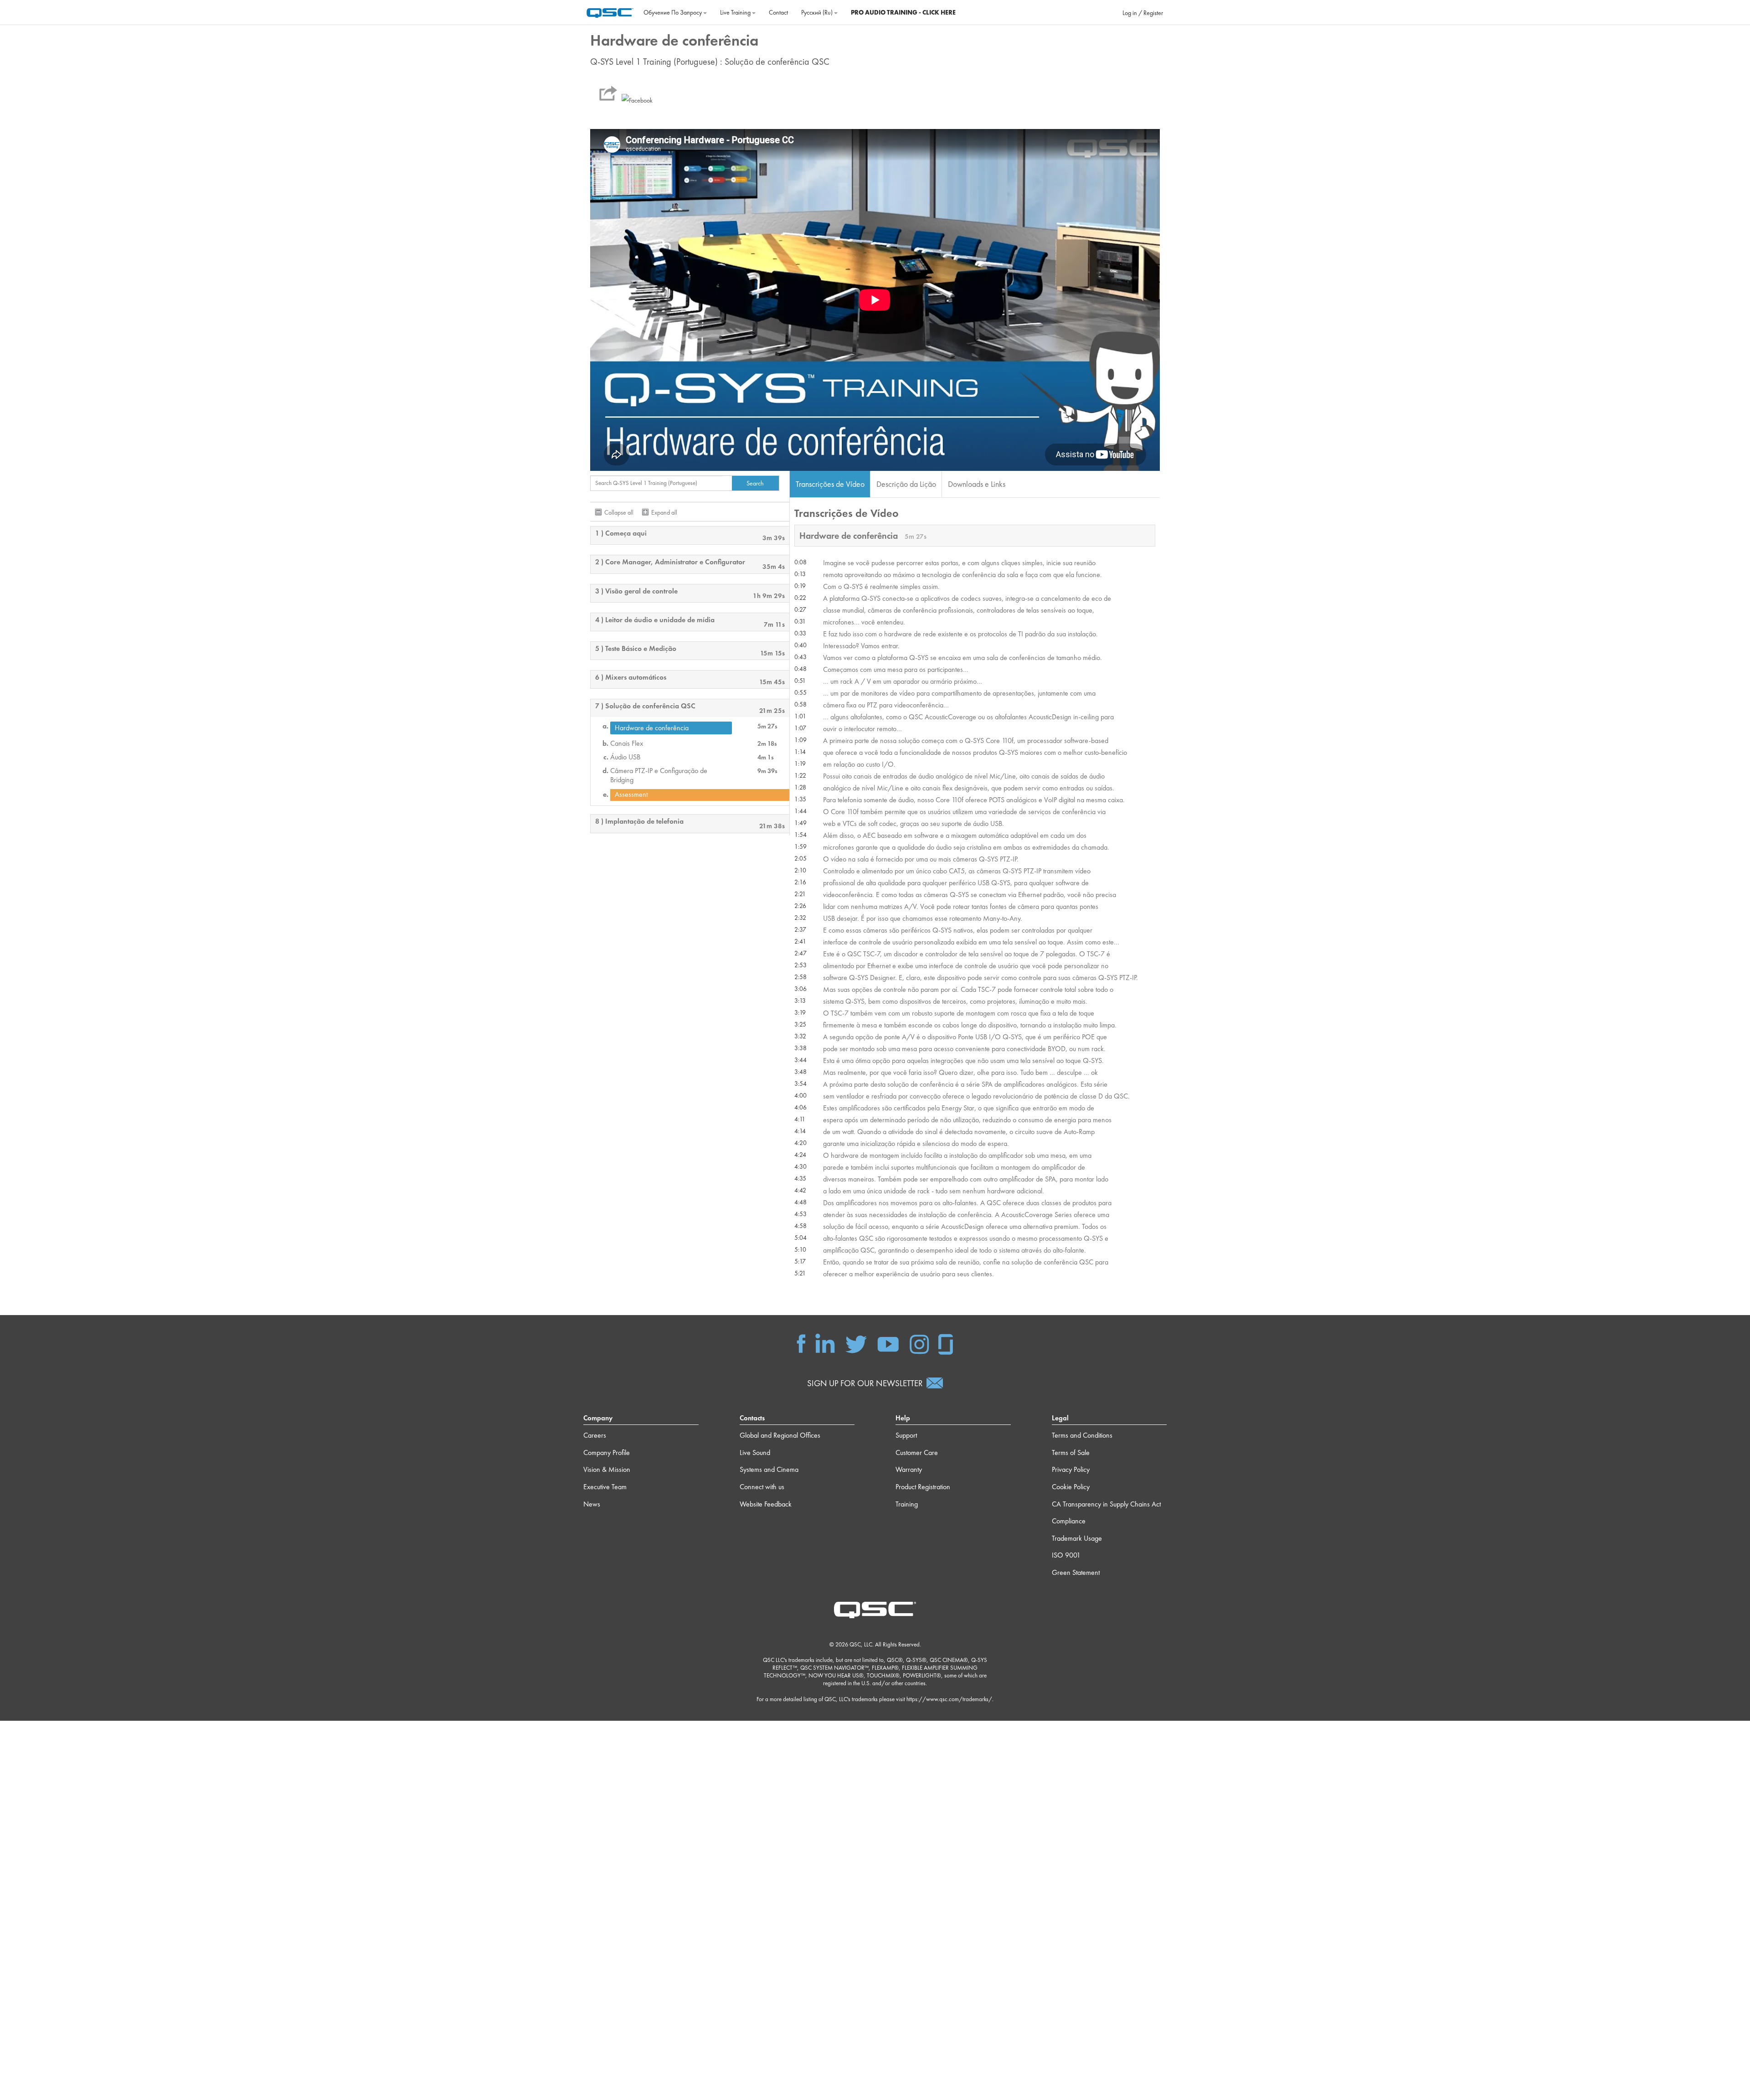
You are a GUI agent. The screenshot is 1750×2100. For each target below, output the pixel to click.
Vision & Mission (607, 1469)
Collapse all (619, 512)
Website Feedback (766, 1504)
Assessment (631, 795)
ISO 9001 (1066, 1555)
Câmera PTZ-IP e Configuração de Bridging (659, 775)
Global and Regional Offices (780, 1435)
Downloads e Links (977, 484)
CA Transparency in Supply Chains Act (1106, 1504)
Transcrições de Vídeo (830, 484)
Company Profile (607, 1452)
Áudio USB (625, 757)
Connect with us (762, 1487)
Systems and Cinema (769, 1469)
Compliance (1069, 1521)
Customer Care (917, 1452)
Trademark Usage (1077, 1538)
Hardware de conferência (652, 728)
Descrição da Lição (906, 484)
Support (906, 1435)
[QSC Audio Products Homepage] (875, 1609)
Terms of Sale (1071, 1452)
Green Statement (1076, 1572)
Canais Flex (627, 743)
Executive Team (605, 1487)
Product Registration (923, 1487)
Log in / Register (1143, 13)
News (592, 1504)
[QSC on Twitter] (856, 1343)
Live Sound (755, 1452)
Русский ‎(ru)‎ (818, 12)
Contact (778, 12)
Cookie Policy (1071, 1487)
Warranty (909, 1469)
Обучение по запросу (673, 12)
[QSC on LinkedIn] (825, 1343)
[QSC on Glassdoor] (946, 1343)
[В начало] (610, 11)
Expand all (664, 512)
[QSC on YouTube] (888, 1343)
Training (907, 1504)
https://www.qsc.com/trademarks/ (949, 1699)
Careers (595, 1435)
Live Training (736, 12)
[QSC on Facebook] (801, 1343)
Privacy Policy (1071, 1469)
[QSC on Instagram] (919, 1343)
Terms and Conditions (1082, 1435)
